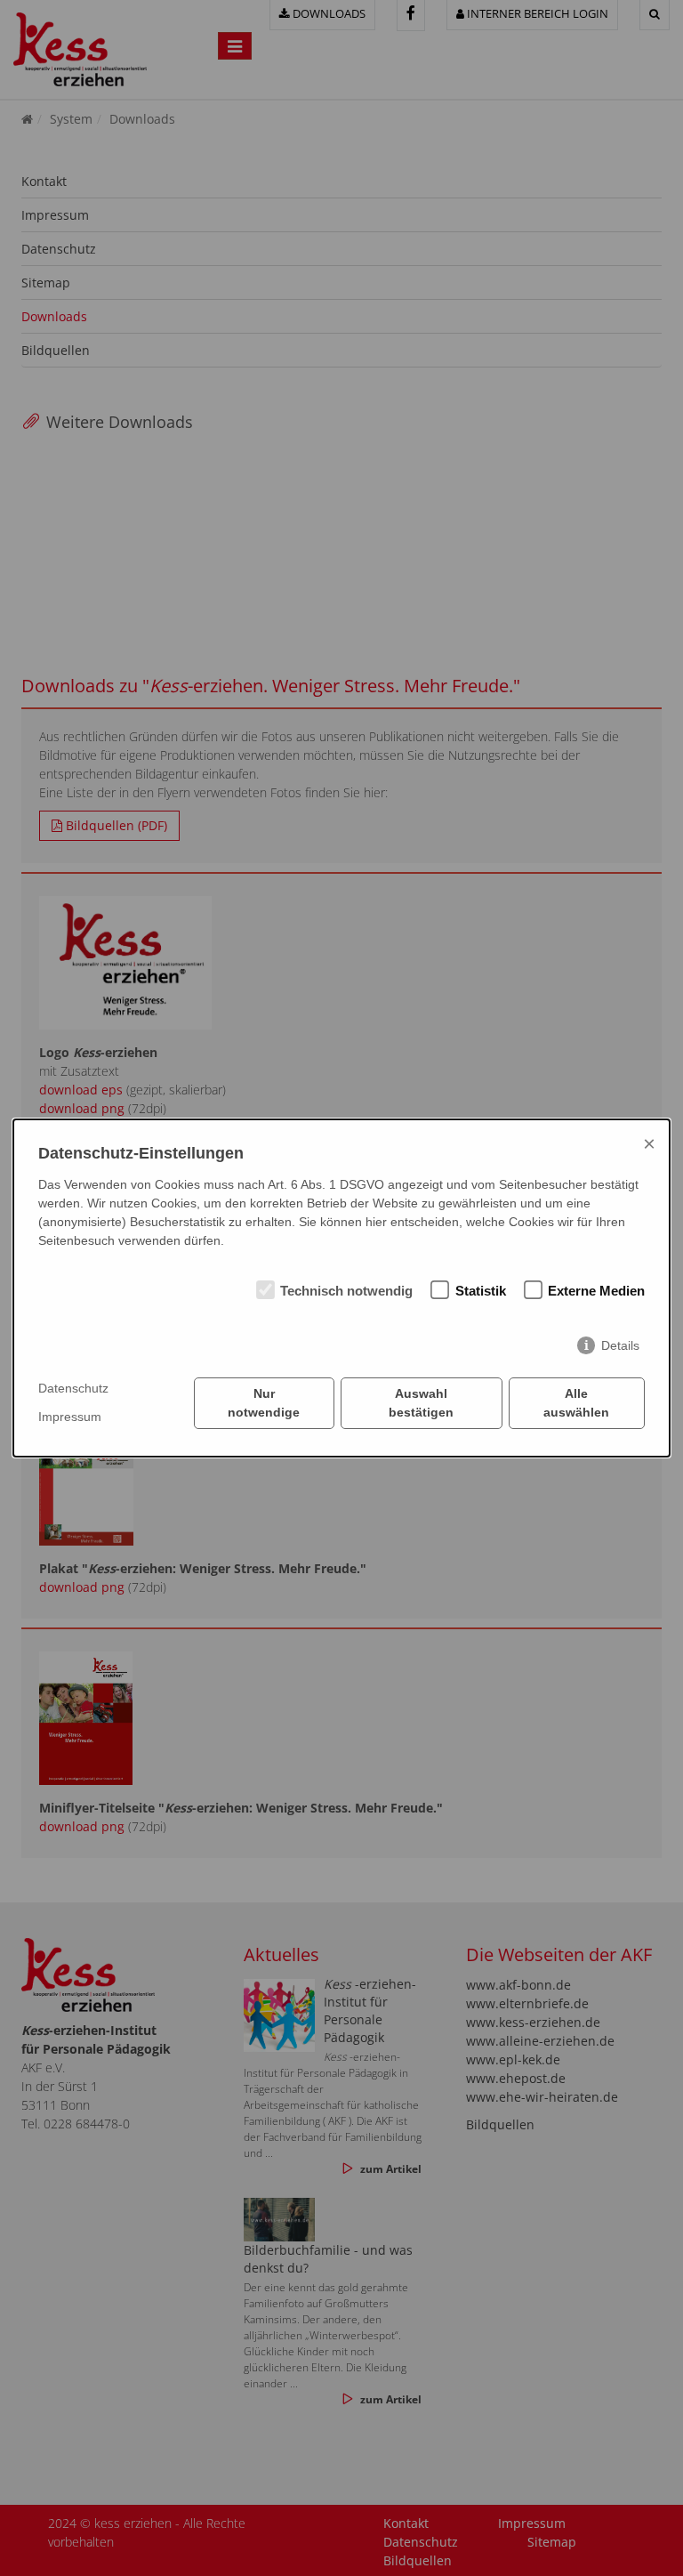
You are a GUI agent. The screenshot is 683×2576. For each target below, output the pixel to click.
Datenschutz (73, 1388)
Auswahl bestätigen (421, 1403)
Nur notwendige (264, 1403)
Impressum (70, 1417)
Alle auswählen (576, 1403)
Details (620, 1345)
